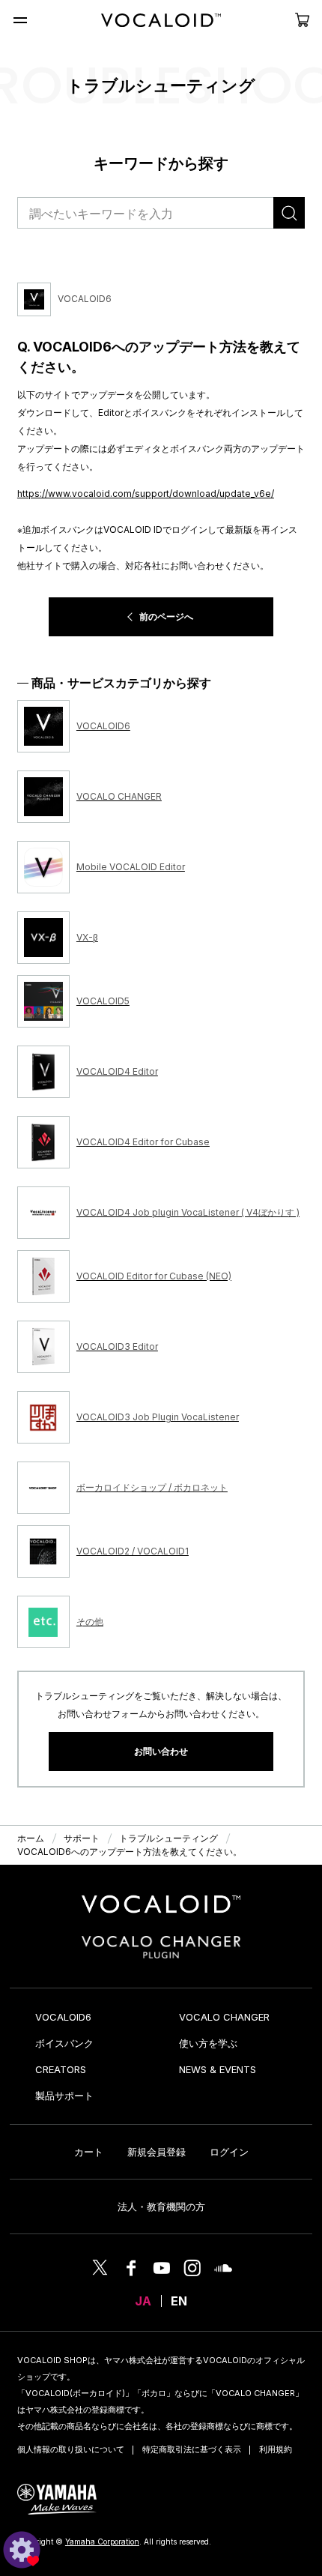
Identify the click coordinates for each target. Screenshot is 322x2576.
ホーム (31, 1838)
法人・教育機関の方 (161, 2207)
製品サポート (64, 2096)
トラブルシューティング (168, 1838)
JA (143, 2301)
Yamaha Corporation (102, 2542)
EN (179, 2301)
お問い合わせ (161, 1751)
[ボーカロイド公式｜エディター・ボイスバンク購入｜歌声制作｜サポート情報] (161, 1913)
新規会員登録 (157, 2152)
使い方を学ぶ (208, 2043)
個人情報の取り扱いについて (71, 2449)
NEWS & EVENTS (218, 2069)
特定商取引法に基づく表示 (192, 2449)
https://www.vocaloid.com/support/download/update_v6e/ (146, 494)
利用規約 (276, 2449)
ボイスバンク (64, 2043)
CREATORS (61, 2069)
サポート (82, 1838)
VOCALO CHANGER (224, 2017)
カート (89, 2152)
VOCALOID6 (63, 2017)
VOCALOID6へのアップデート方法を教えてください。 (130, 1852)
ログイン (229, 2152)
